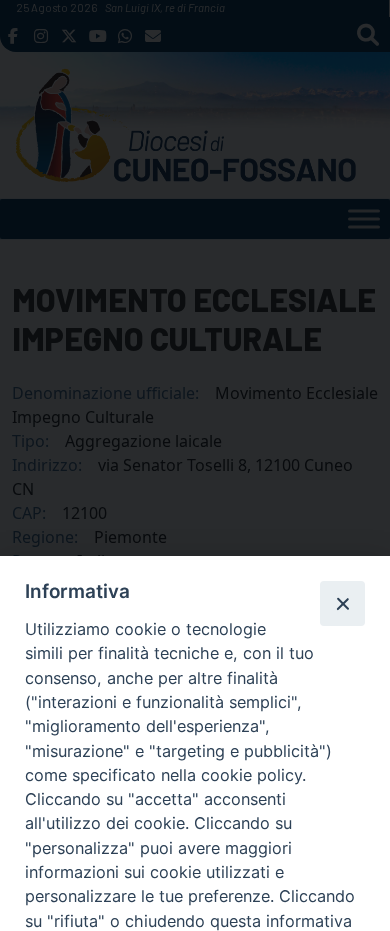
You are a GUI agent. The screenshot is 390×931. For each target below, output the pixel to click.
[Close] (342, 603)
